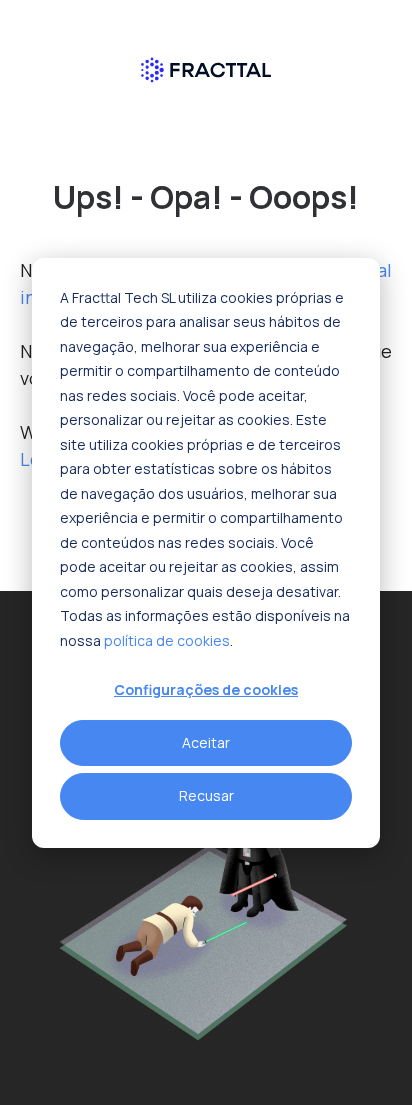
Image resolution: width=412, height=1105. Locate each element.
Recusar (206, 795)
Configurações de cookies (206, 689)
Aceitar (206, 742)
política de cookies (167, 639)
